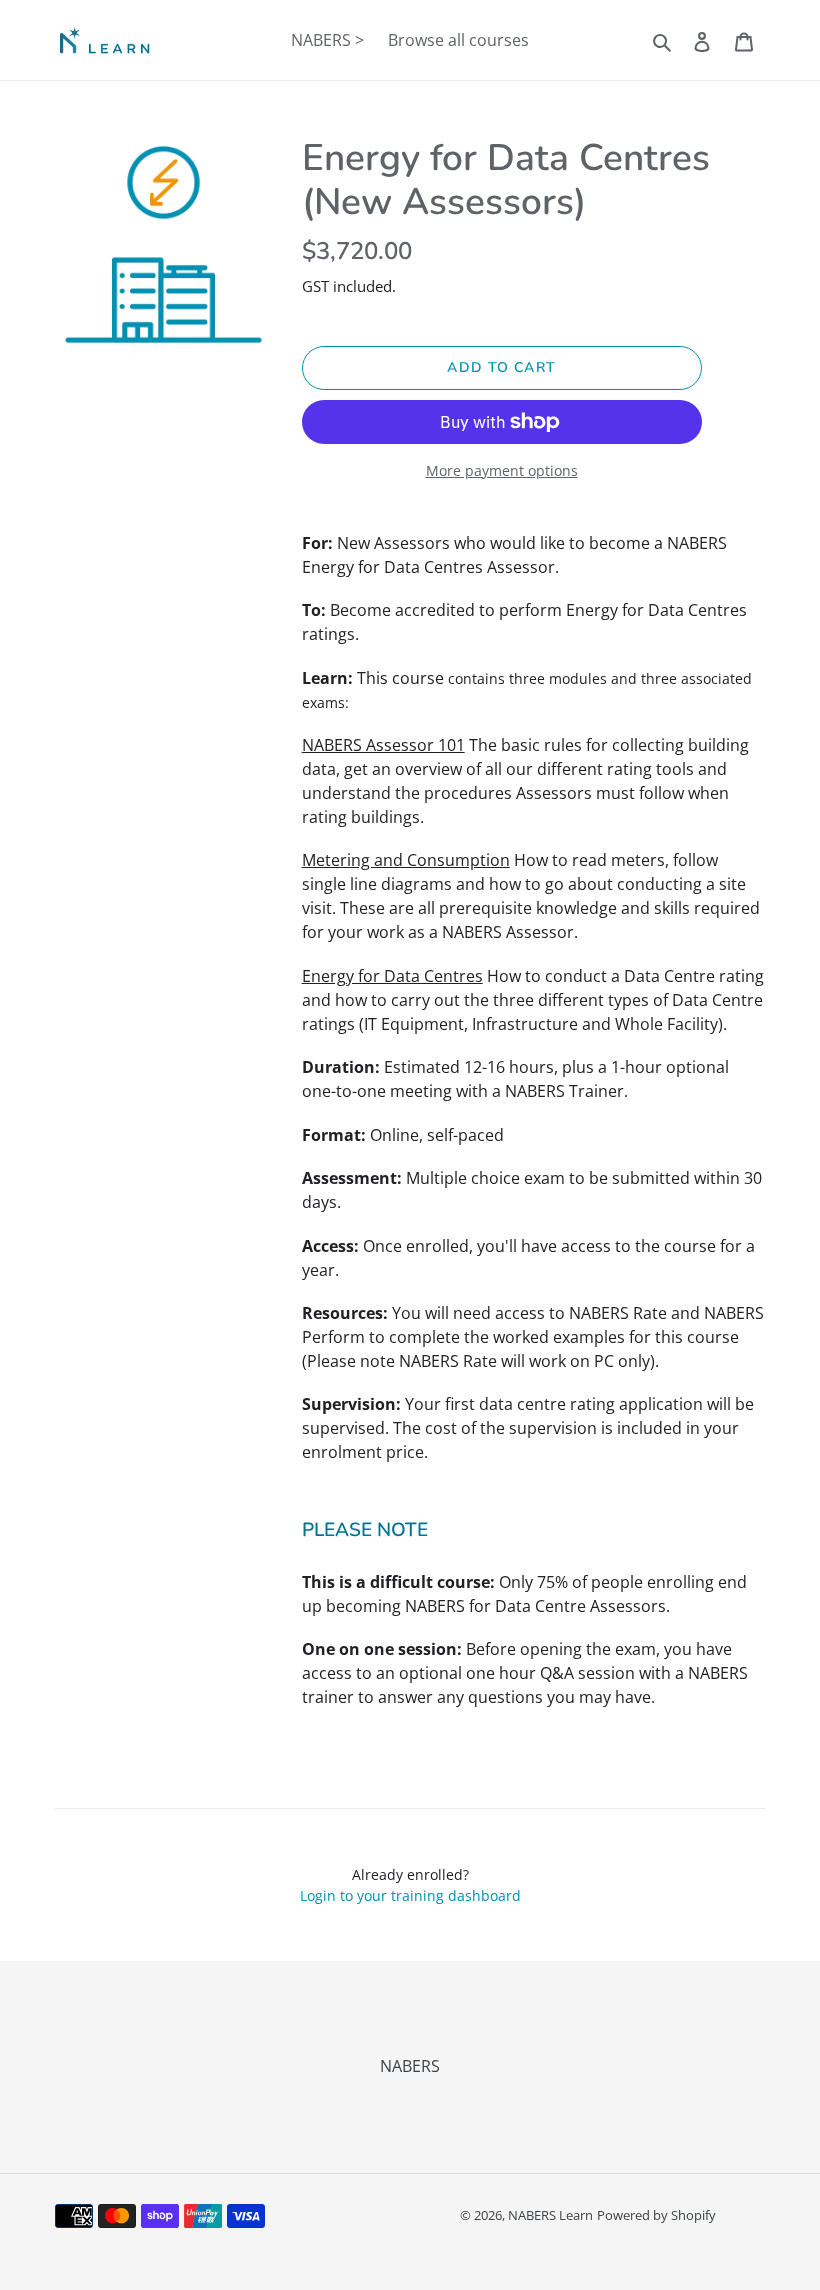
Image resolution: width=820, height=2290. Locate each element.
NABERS (410, 2066)
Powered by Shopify (656, 2215)
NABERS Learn (550, 2215)
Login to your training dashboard (410, 1895)
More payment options (502, 470)
